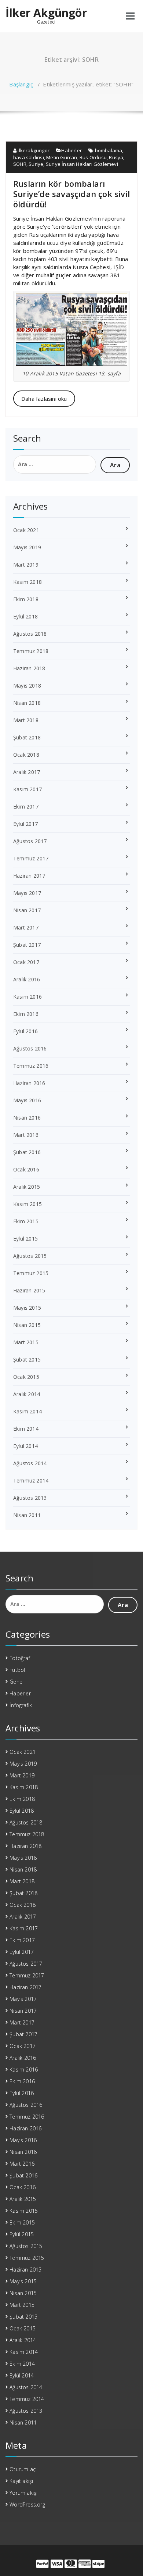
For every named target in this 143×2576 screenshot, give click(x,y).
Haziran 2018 (29, 668)
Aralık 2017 (27, 772)
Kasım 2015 (27, 1204)
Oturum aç (23, 2469)
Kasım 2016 (27, 997)
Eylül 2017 (25, 824)
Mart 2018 (26, 720)
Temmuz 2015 (31, 1273)
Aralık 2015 (27, 1187)
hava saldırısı (29, 157)
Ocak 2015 (26, 1377)
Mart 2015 (26, 1342)
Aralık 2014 (27, 1394)
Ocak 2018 (26, 755)
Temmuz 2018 (31, 651)
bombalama (109, 150)
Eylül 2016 (25, 1031)
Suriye (36, 164)
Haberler (71, 150)
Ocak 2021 (26, 530)
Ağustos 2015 (30, 1256)
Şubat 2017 (27, 945)
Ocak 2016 (26, 1169)
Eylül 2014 (25, 1446)
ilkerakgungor (33, 150)
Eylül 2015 (25, 1239)
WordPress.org (27, 2504)
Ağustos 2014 (30, 1463)
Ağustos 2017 (30, 841)
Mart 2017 (26, 927)
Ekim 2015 (26, 1221)
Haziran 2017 (29, 876)
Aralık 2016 (27, 979)
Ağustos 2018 (30, 634)
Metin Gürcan (62, 157)
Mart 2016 (26, 1135)
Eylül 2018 (25, 616)
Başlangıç (21, 84)
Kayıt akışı (21, 2481)
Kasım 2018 (27, 582)
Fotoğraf (20, 1658)
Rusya (116, 157)
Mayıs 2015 (27, 1308)
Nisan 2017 (27, 910)
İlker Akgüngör (46, 13)
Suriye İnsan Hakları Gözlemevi (82, 164)
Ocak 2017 (26, 962)
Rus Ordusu (93, 157)
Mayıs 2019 (27, 547)
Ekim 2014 (26, 1429)
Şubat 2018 (27, 737)
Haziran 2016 (29, 1083)
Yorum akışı (23, 2493)
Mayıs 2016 (27, 1100)
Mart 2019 (26, 565)
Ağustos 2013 (30, 1498)
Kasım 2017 (27, 789)
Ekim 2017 (26, 807)
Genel (16, 1682)
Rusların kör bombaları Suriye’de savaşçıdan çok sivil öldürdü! (71, 194)
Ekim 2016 (26, 1014)
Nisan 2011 (27, 1515)
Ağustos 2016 (30, 1048)
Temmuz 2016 (31, 1066)
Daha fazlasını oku (44, 399)
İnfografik (21, 1705)
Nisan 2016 (27, 1118)
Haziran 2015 (29, 1290)
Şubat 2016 (27, 1152)
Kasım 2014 (27, 1411)
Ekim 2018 (26, 599)
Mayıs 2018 (27, 686)
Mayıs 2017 (27, 893)
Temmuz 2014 (31, 1480)
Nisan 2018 (27, 703)
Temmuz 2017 (31, 858)
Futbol (17, 1670)
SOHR (20, 164)
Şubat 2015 (27, 1360)
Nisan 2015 (27, 1325)
